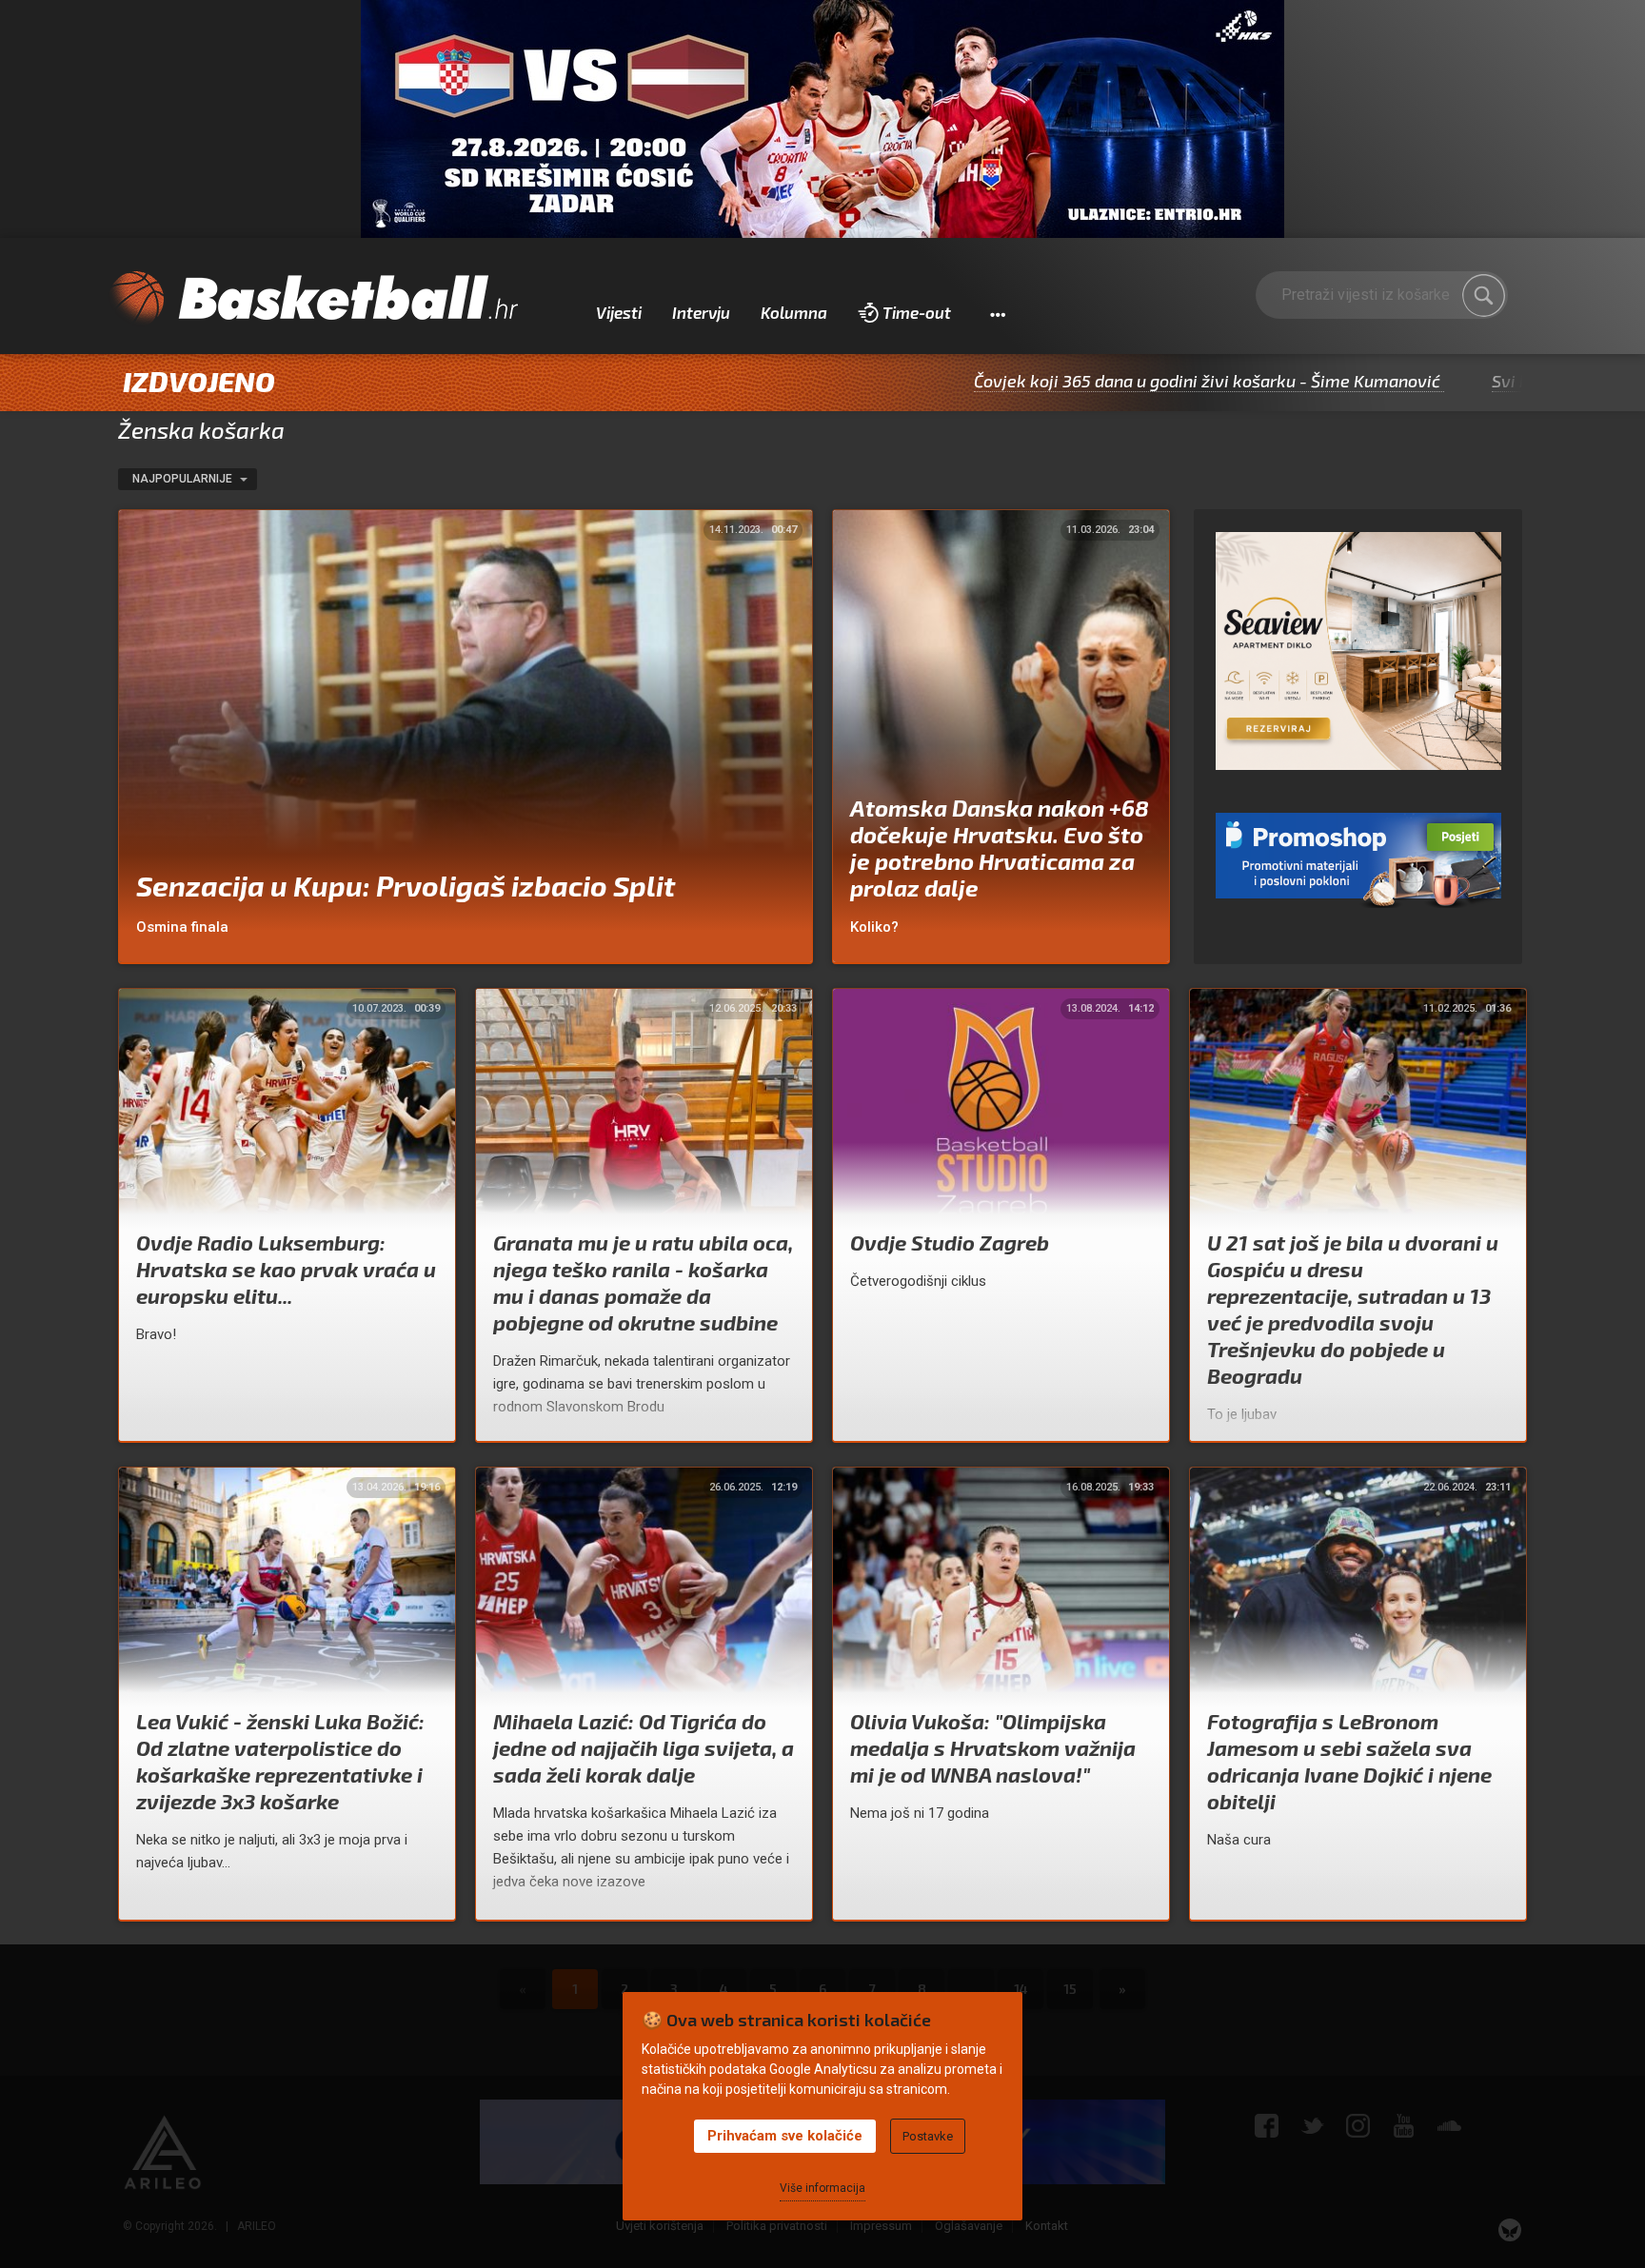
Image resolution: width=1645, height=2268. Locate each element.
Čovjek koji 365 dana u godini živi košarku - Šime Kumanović (1076, 381)
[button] (997, 313)
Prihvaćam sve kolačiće (785, 2136)
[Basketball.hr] (313, 299)
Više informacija (822, 2188)
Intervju (701, 312)
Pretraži (1484, 295)
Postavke (928, 2136)
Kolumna (794, 312)
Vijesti (619, 312)
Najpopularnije (184, 479)
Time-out (917, 312)
